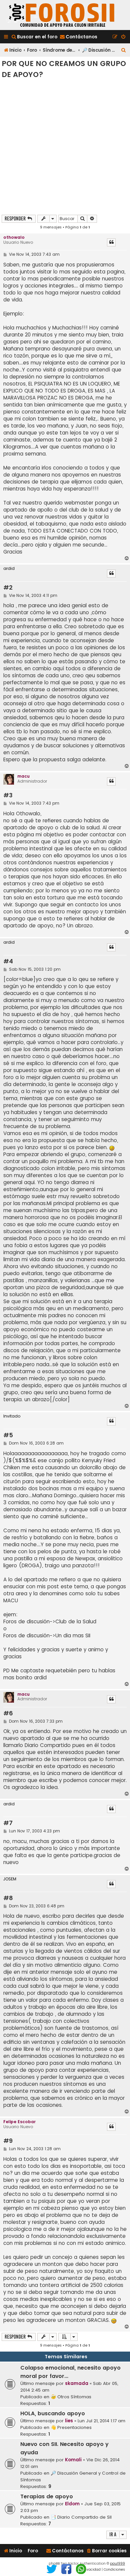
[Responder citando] (111, 242)
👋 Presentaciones (71, 2427)
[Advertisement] (65, 146)
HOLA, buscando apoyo (53, 2413)
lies (69, 2421)
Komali (73, 2460)
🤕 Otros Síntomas (71, 2397)
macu (23, 776)
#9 (8, 2141)
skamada (77, 2383)
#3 (8, 795)
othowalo (14, 237)
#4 (8, 962)
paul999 (117, 2563)
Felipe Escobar (19, 2122)
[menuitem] (34, 37)
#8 (8, 1898)
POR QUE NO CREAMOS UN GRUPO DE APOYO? (64, 69)
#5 (8, 1435)
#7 (8, 1823)
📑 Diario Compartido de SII (81, 2517)
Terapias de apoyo (47, 2496)
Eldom (72, 2504)
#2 (8, 588)
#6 (8, 1713)
